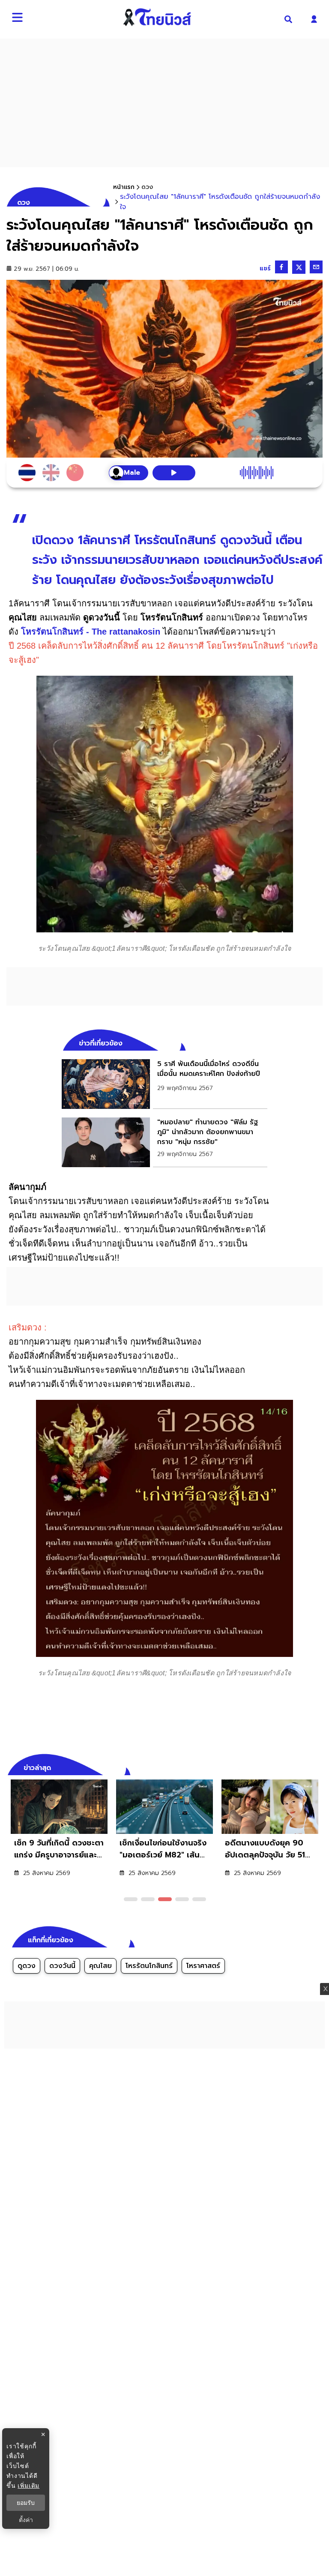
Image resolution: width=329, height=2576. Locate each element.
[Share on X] (299, 267)
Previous (303, 1767)
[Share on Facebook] (281, 267)
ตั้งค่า (26, 2520)
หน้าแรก (124, 187)
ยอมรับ (26, 2503)
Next (318, 1767)
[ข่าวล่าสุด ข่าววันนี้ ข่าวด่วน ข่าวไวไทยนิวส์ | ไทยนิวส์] (157, 17)
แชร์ (265, 268)
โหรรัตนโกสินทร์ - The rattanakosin (91, 632)
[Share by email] (316, 267)
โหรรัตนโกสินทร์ (149, 1966)
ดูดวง (27, 1966)
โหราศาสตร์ (203, 1966)
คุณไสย (100, 1966)
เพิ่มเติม (28, 2485)
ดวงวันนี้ (62, 1966)
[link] (164, 1084)
